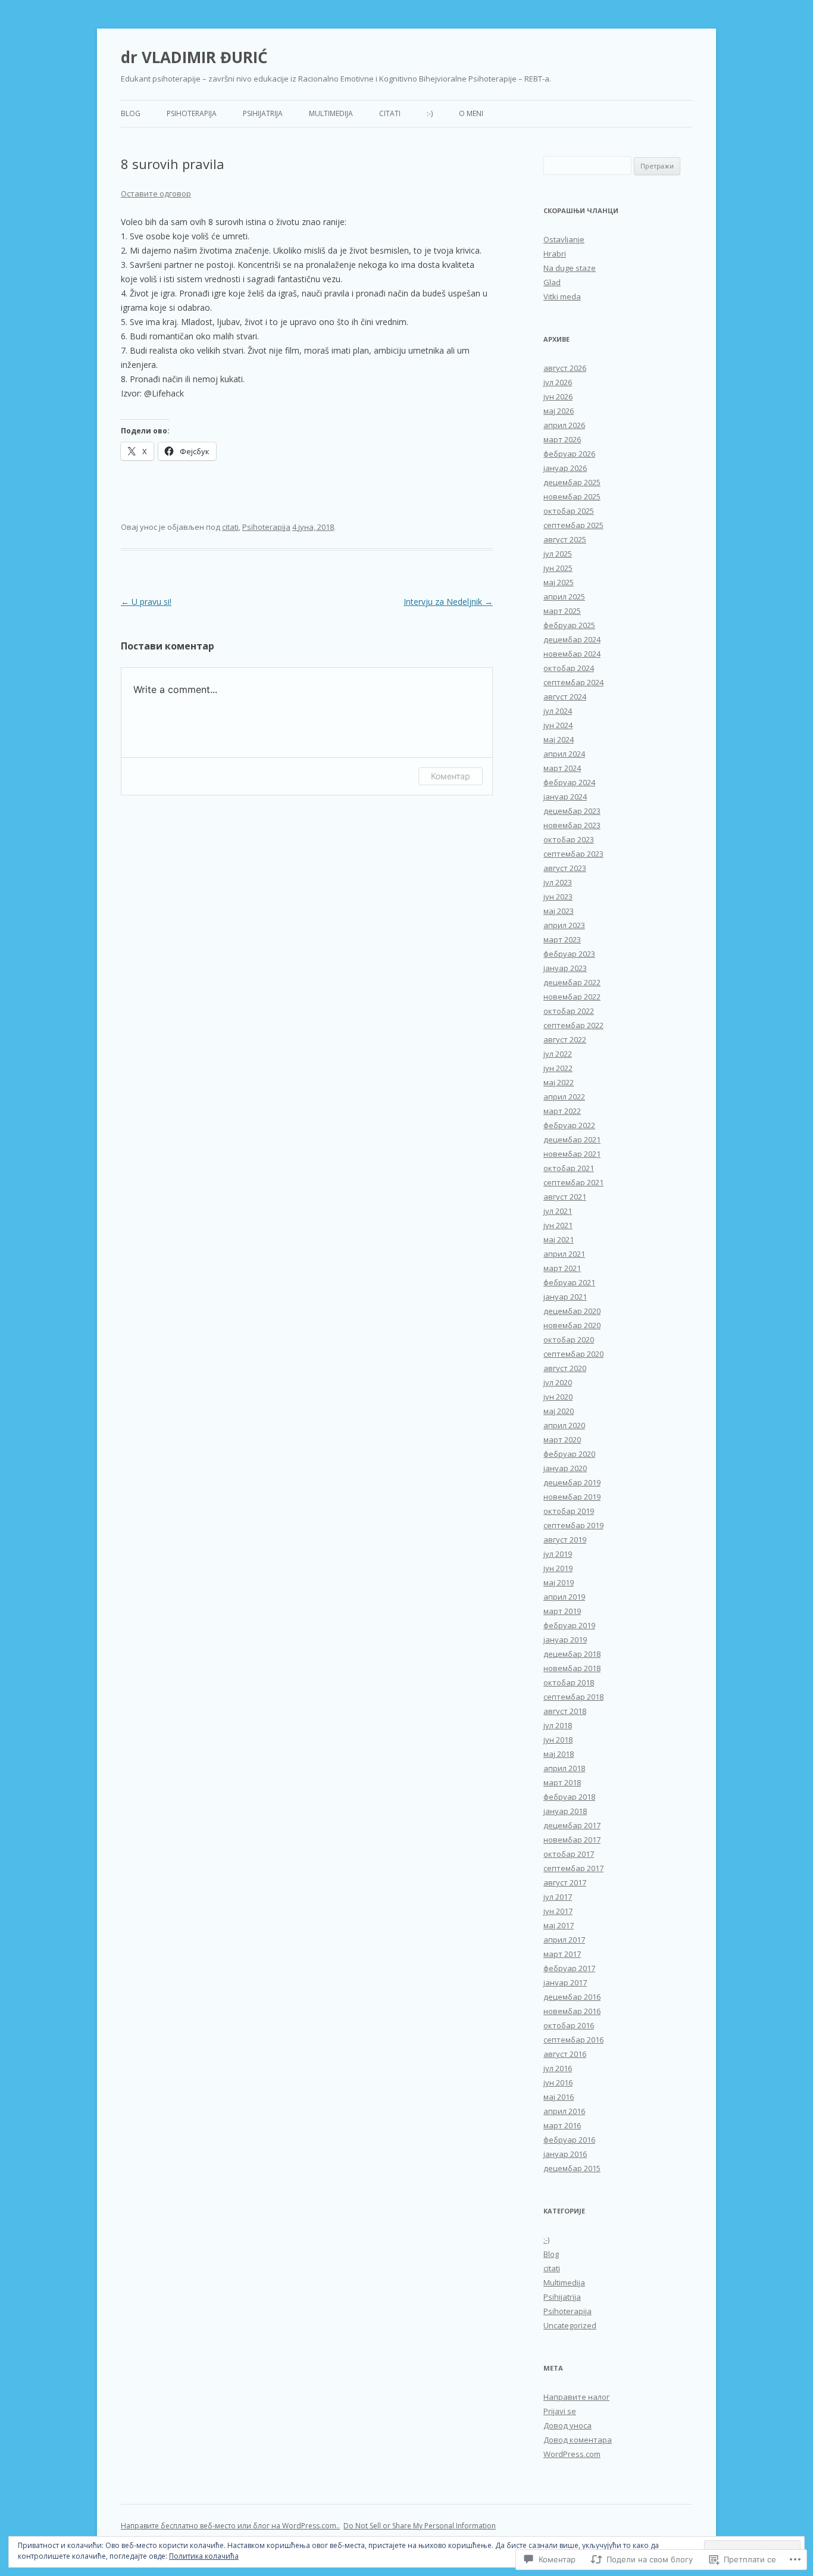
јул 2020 (558, 1382)
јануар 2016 (565, 2154)
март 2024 (562, 768)
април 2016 (564, 2111)
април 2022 (564, 1097)
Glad (552, 282)
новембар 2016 (572, 2011)
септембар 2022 (573, 1025)
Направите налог (576, 2397)
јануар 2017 (565, 1982)
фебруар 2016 (569, 2140)
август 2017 (565, 1882)
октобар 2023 (569, 839)
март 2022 (562, 1111)
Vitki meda (562, 296)
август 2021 (565, 1197)
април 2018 (564, 1768)
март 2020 (562, 1440)
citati (390, 113)
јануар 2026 (565, 468)
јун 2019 (558, 1568)
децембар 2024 (572, 639)
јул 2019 (558, 1554)
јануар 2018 (565, 1811)
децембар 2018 (572, 1654)
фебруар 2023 (569, 954)
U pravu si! (146, 602)
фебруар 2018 (569, 1797)
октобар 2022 (569, 1011)
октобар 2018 (569, 1682)
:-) (430, 113)
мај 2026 (559, 411)
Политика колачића (204, 2556)
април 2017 (564, 1940)
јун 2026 (558, 396)
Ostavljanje (564, 239)
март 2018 (562, 1782)
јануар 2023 (565, 968)
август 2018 (565, 1711)
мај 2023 (559, 911)
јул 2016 (558, 2068)
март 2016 (562, 2125)
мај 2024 (559, 739)
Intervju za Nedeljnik (448, 602)
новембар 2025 (572, 497)
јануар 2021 (565, 1297)
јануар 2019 (565, 1640)
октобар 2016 (569, 2025)
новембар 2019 (572, 1497)
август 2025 (565, 539)
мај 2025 (559, 582)
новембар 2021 (572, 1154)
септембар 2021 (573, 1182)
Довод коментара (578, 2440)
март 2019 (562, 1611)
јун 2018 (558, 1740)
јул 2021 (558, 1211)
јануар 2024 (565, 797)
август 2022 (565, 1039)
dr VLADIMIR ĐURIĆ (194, 57)
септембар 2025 (573, 525)
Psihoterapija (192, 113)
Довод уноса (567, 2425)
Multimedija (331, 113)
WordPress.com (572, 2454)
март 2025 (562, 611)
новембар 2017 (572, 1840)
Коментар (451, 776)
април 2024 (564, 754)
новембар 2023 (572, 825)
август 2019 (565, 1540)
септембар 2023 (573, 854)
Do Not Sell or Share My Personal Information (420, 2526)
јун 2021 (558, 1225)
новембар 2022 (572, 997)
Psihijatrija (263, 113)
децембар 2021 (572, 1139)
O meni (471, 113)
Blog (131, 113)
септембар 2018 (573, 1697)
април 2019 (564, 1597)
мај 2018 (559, 1754)
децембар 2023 (572, 811)
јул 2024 (558, 711)
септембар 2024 (573, 682)
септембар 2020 (573, 1354)
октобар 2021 (569, 1168)
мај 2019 (559, 1582)
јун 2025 (558, 568)
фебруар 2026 (569, 454)
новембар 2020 (572, 1325)
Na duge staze (570, 268)
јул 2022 (558, 1054)
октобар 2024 (569, 668)
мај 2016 (559, 2097)
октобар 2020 (569, 1339)
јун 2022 (558, 1068)
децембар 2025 (572, 482)
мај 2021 (559, 1239)
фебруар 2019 (569, 1625)
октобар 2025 (569, 511)
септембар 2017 (573, 1868)
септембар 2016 (573, 2040)
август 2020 (565, 1368)
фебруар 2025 (569, 625)
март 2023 (562, 939)
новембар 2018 (572, 1668)
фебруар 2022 (569, 1125)
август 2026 (565, 368)
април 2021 (564, 1254)
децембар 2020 (572, 1311)
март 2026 (562, 439)
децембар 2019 (572, 1482)
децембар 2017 (572, 1825)
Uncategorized (570, 2325)
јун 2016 (558, 2082)
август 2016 (565, 2054)
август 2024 (565, 697)
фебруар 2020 (569, 1454)
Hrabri (555, 254)
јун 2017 (558, 1911)
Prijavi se (560, 2411)
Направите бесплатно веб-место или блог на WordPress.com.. (230, 2526)
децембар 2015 (572, 2168)
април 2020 (564, 1425)
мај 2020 (559, 1411)
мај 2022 (559, 1082)
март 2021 (562, 1268)
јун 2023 (558, 897)
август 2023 (565, 868)
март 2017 (562, 1954)
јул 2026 (558, 382)
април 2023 (564, 925)
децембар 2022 (572, 982)
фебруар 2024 (569, 782)
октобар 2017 (569, 1854)
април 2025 (564, 597)
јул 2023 (558, 882)
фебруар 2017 (569, 1968)
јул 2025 (558, 554)
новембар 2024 (572, 654)
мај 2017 (559, 1925)
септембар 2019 (573, 1525)
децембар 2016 (572, 1997)
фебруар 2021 (569, 1282)
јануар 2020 (565, 1468)
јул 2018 (558, 1725)
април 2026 (564, 425)
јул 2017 (558, 1897)
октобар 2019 (569, 1511)
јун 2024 (558, 725)
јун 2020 (558, 1397)
